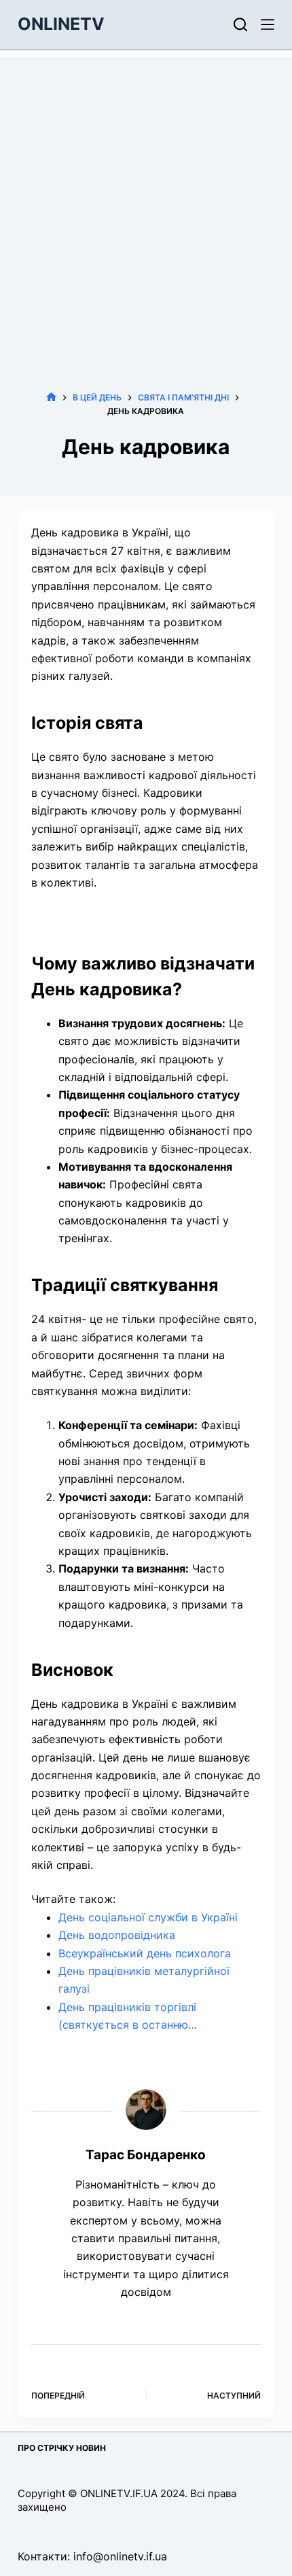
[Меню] (268, 24)
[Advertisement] (146, 203)
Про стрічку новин (62, 2448)
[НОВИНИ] (51, 397)
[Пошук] (240, 24)
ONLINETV (61, 24)
